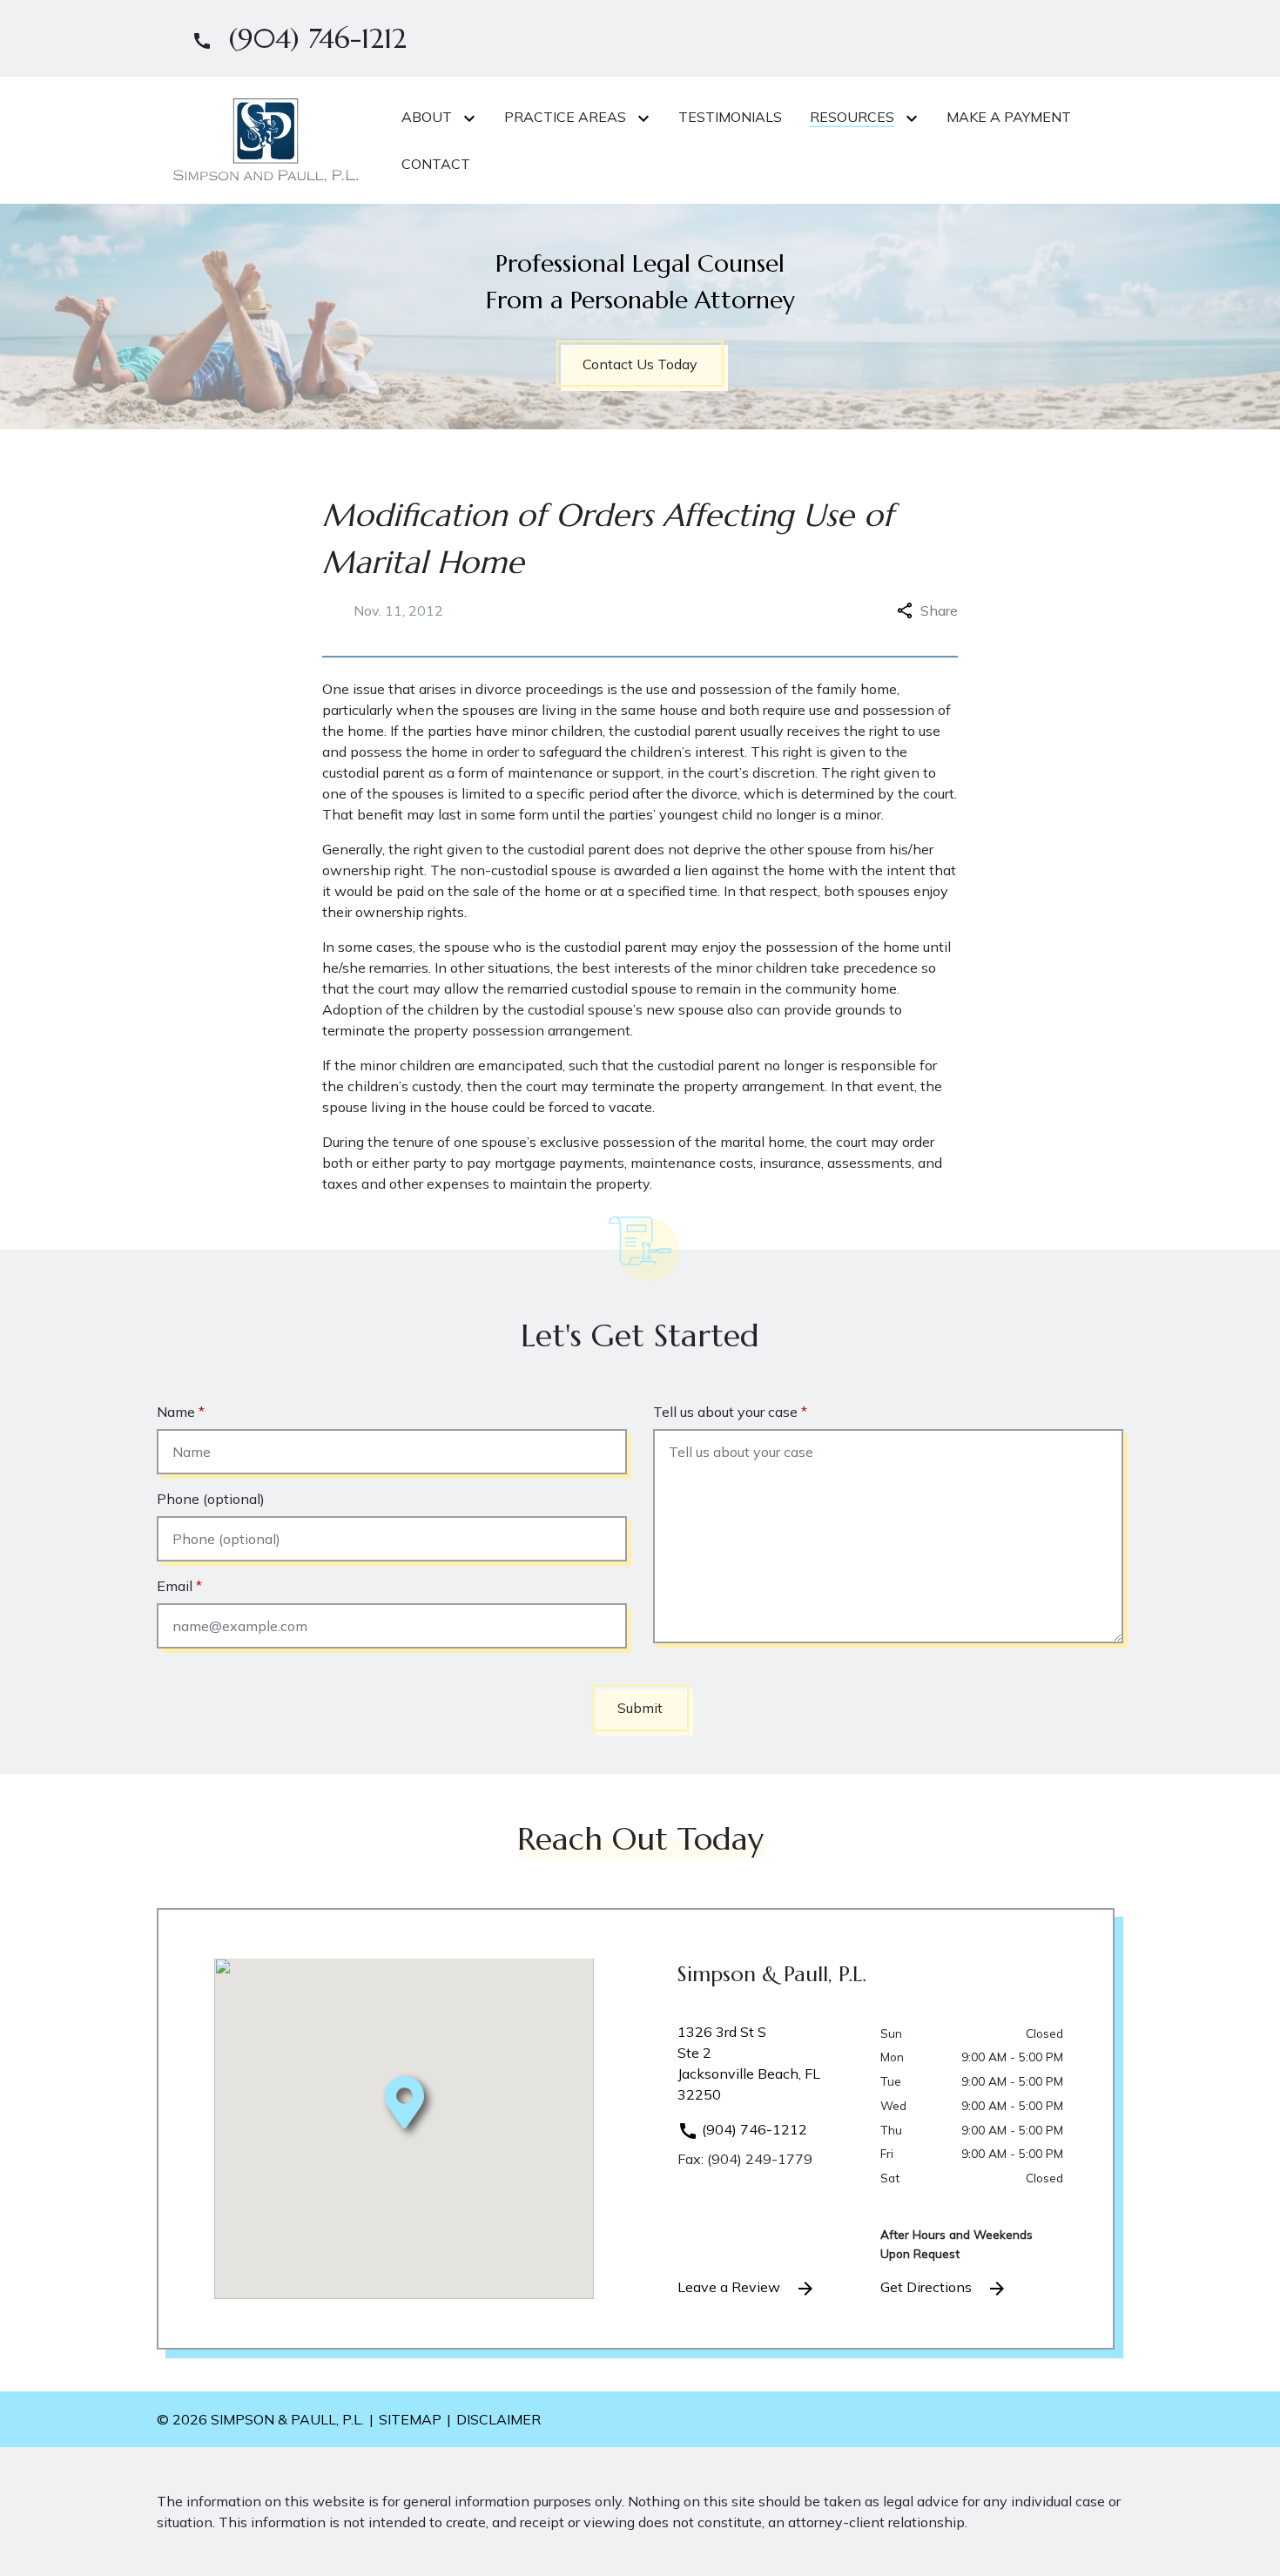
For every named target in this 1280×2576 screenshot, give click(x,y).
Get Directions (928, 2287)
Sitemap (410, 2419)
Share (939, 610)
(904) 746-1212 (753, 2129)
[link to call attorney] (292, 38)
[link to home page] (266, 138)
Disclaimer (499, 2419)
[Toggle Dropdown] (473, 118)
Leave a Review (731, 2287)
